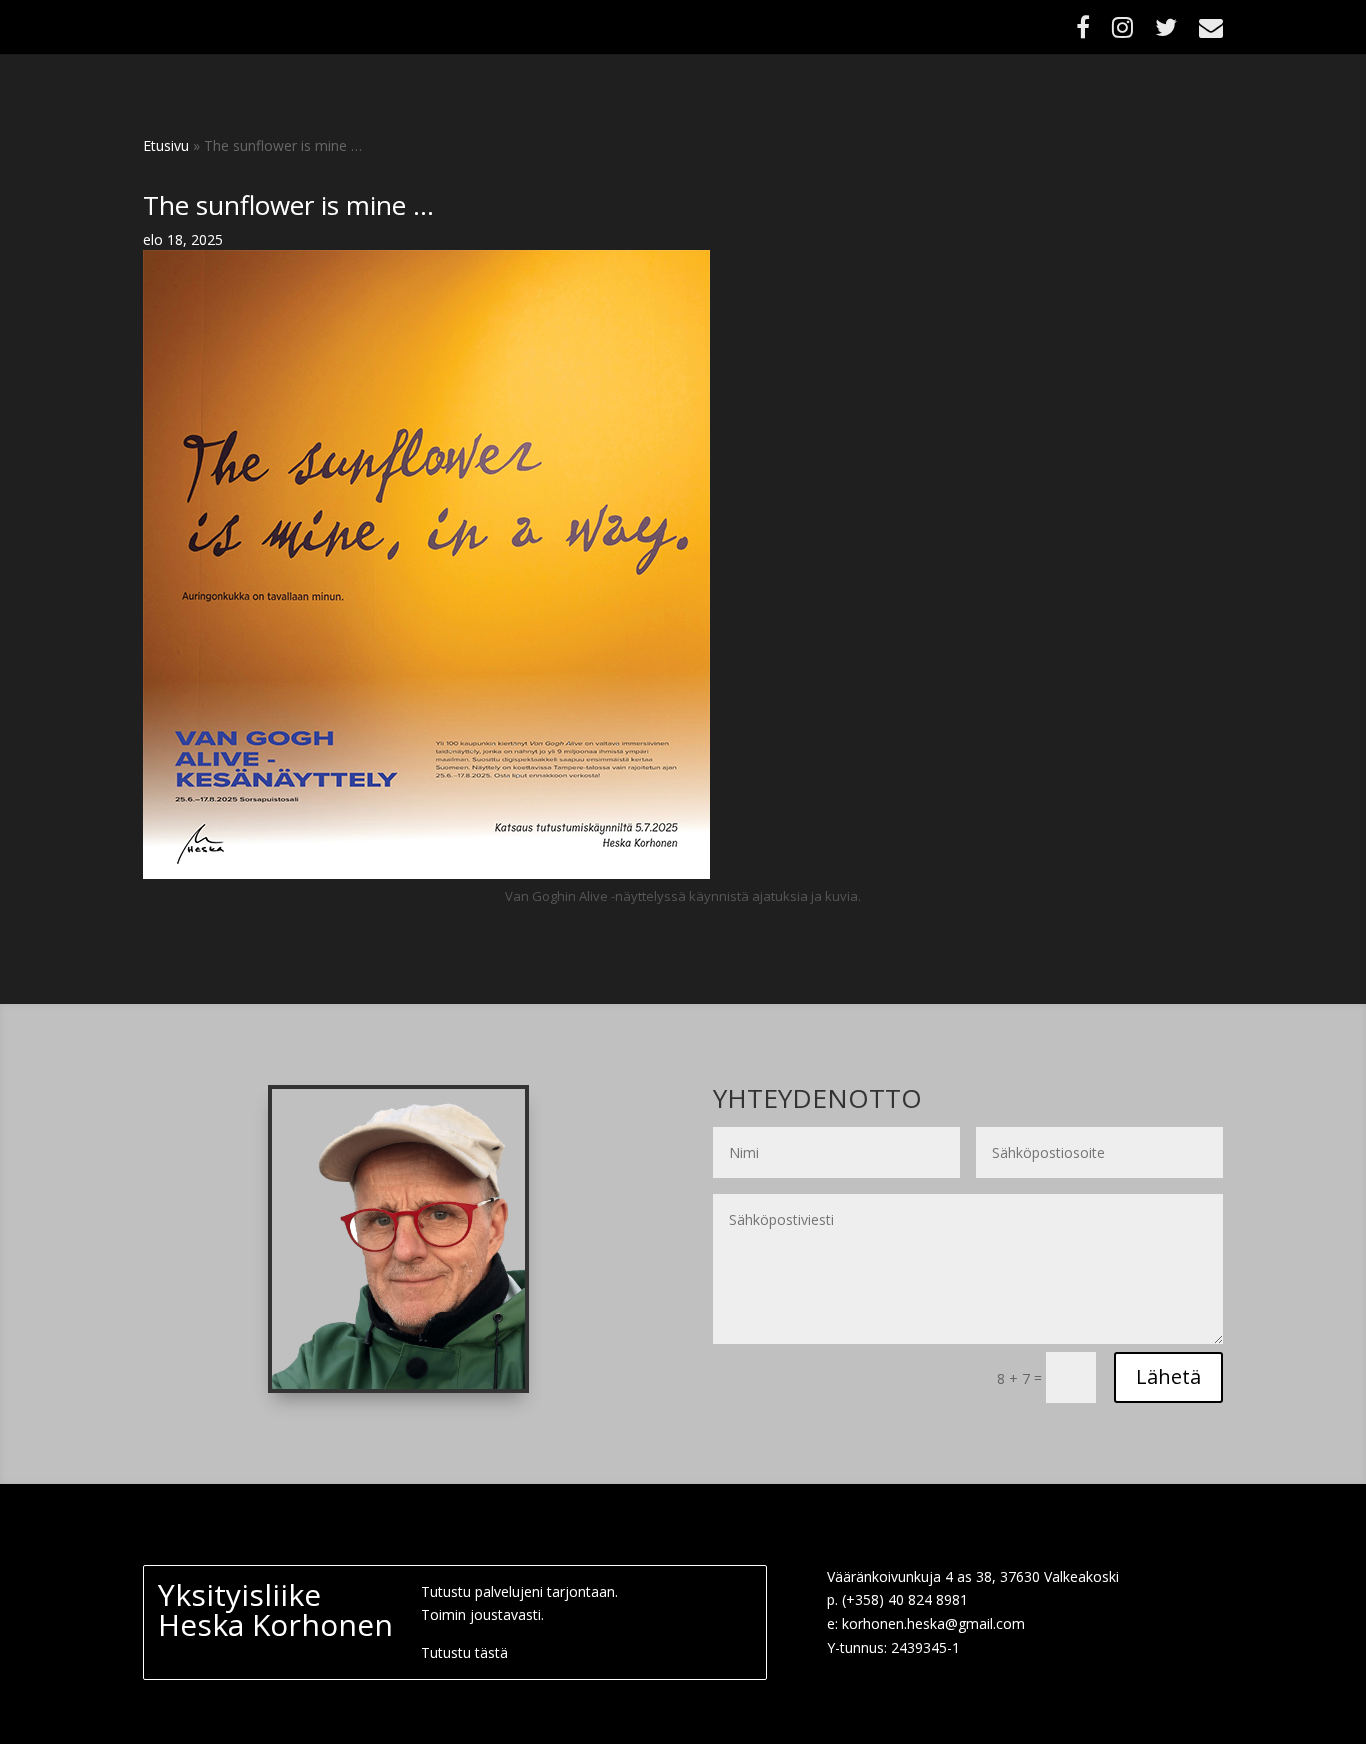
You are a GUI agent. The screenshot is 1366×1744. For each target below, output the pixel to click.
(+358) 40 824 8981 (905, 1599)
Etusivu (166, 145)
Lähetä (1168, 1376)
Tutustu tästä (464, 1652)
